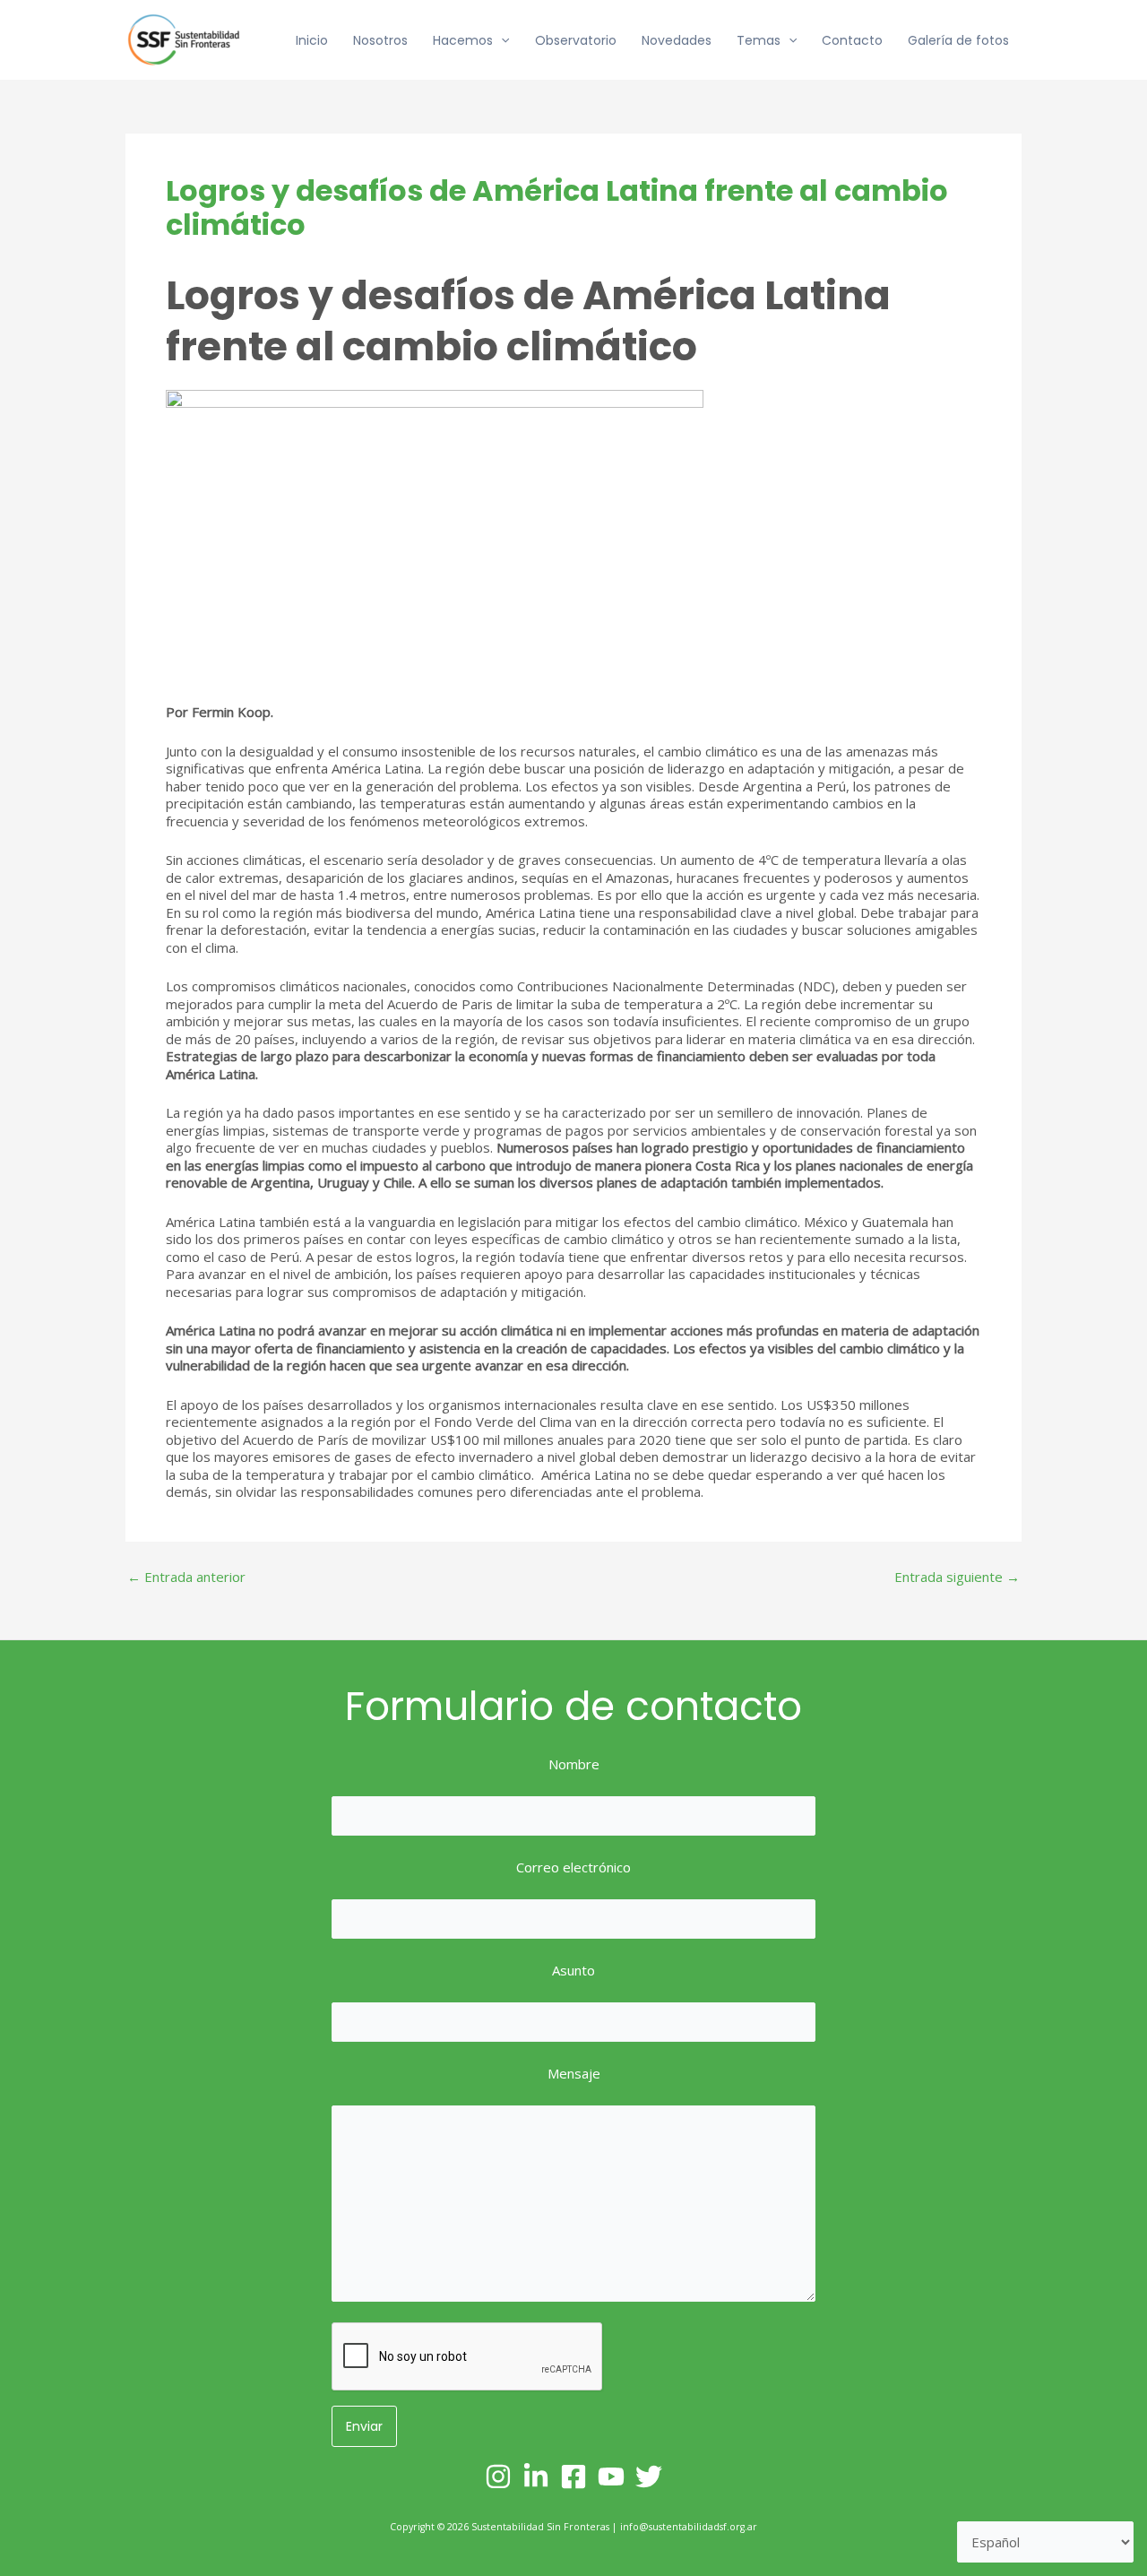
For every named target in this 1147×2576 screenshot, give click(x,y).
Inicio (312, 40)
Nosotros (380, 40)
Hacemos (463, 40)
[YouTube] (611, 2477)
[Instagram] (498, 2477)
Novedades (677, 40)
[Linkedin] (536, 2477)
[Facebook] (573, 2477)
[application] (501, 40)
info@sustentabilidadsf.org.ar (689, 2527)
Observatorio (576, 40)
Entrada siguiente (957, 1577)
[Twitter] (649, 2477)
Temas (759, 40)
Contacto (852, 40)
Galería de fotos (958, 40)
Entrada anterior (186, 1577)
